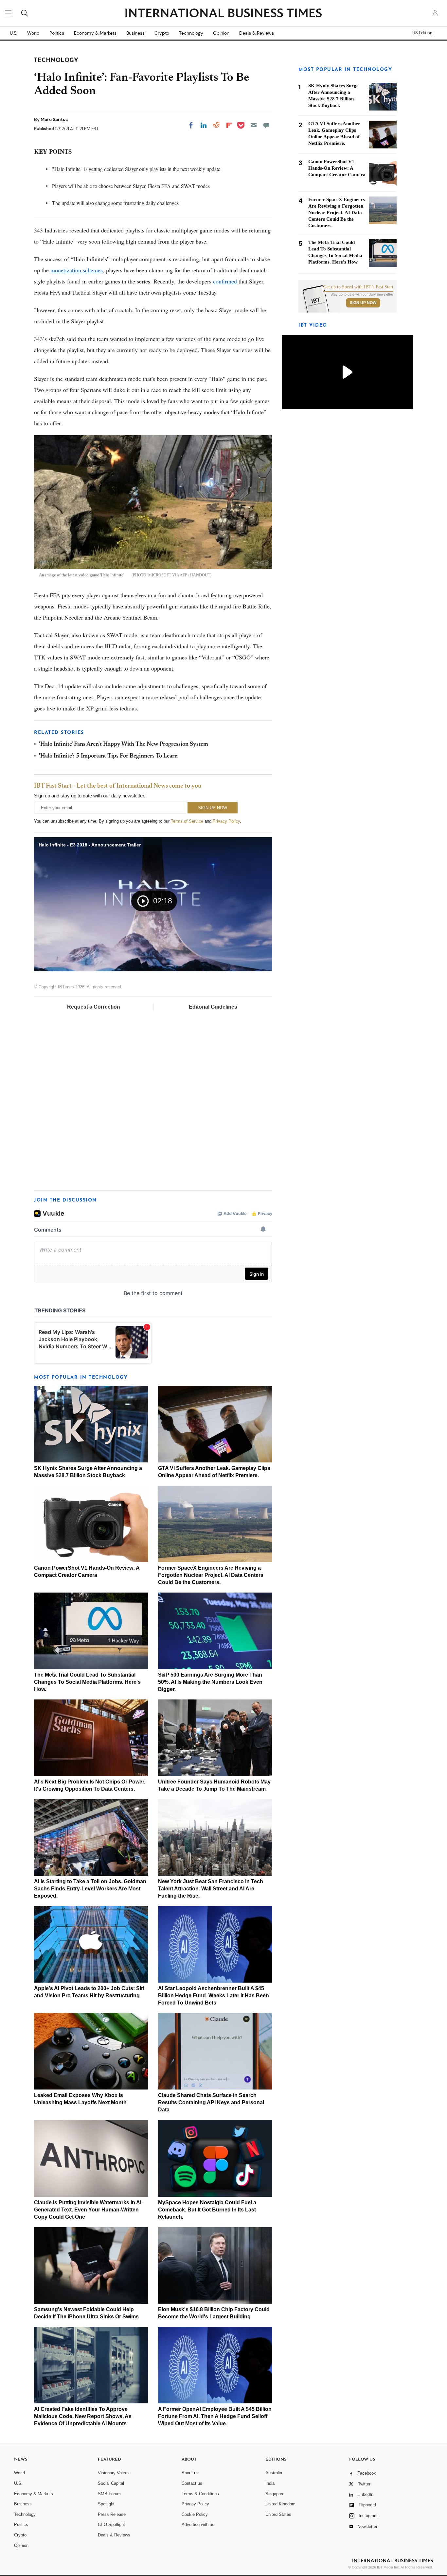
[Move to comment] (266, 125)
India (270, 2483)
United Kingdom (280, 2504)
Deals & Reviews (257, 33)
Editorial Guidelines (213, 1007)
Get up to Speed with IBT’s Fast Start (358, 287)
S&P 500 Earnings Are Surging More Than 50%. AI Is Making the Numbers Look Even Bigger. (210, 1682)
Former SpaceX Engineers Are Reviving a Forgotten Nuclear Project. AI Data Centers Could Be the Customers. (211, 1575)
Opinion (221, 33)
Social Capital (111, 2483)
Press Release (112, 2514)
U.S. (14, 33)
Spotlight (106, 2504)
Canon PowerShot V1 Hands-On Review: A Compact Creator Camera (337, 168)
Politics (57, 33)
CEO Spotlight (111, 2525)
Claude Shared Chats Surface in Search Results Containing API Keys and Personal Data (211, 2102)
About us (190, 2473)
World (33, 33)
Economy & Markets (95, 33)
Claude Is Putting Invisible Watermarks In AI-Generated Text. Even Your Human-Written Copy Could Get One (89, 2210)
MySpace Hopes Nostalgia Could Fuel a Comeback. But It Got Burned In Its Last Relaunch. (207, 2210)
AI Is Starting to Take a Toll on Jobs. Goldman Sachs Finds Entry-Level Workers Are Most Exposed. (90, 1889)
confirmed (225, 281)
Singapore (275, 2494)
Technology (191, 33)
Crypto (162, 33)
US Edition (422, 33)
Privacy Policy (226, 821)
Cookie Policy (195, 2514)
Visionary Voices (114, 2473)
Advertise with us (198, 2525)
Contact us (192, 2483)
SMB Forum (109, 2494)
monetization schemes (77, 270)
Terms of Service (187, 821)
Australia (274, 2473)
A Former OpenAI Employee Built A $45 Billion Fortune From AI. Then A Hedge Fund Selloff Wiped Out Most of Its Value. (215, 2416)
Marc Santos (54, 119)
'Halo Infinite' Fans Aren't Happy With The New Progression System (124, 744)
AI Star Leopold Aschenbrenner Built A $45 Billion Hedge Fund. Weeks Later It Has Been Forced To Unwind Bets (214, 1996)
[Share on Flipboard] (229, 125)
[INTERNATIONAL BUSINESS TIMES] (223, 14)
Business (135, 33)
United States (278, 2514)
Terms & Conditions (200, 2494)
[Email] (254, 125)
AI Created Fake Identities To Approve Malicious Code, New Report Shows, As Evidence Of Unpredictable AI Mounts (83, 2416)
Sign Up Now (363, 303)
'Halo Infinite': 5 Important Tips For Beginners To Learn (108, 756)
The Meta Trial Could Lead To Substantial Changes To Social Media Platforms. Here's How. (87, 1682)
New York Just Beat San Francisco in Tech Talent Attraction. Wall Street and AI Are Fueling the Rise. (211, 1889)
